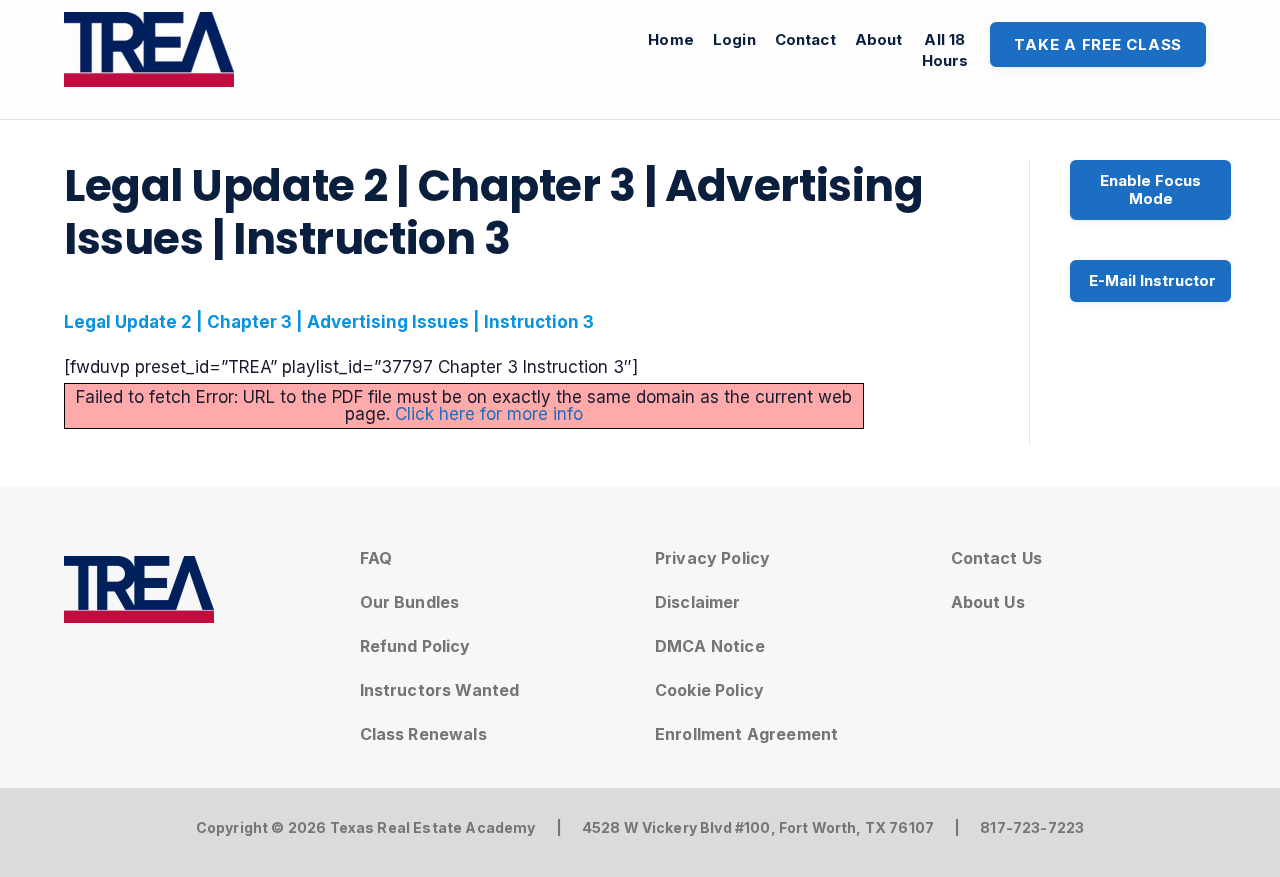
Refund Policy (415, 646)
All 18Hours (945, 50)
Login (734, 39)
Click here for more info (489, 414)
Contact (805, 39)
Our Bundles (410, 602)
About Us (988, 602)
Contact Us (997, 558)
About (879, 39)
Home (671, 39)
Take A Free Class (1098, 44)
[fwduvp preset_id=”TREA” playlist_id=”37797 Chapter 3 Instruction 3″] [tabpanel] (458, 368)
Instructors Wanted (440, 690)
